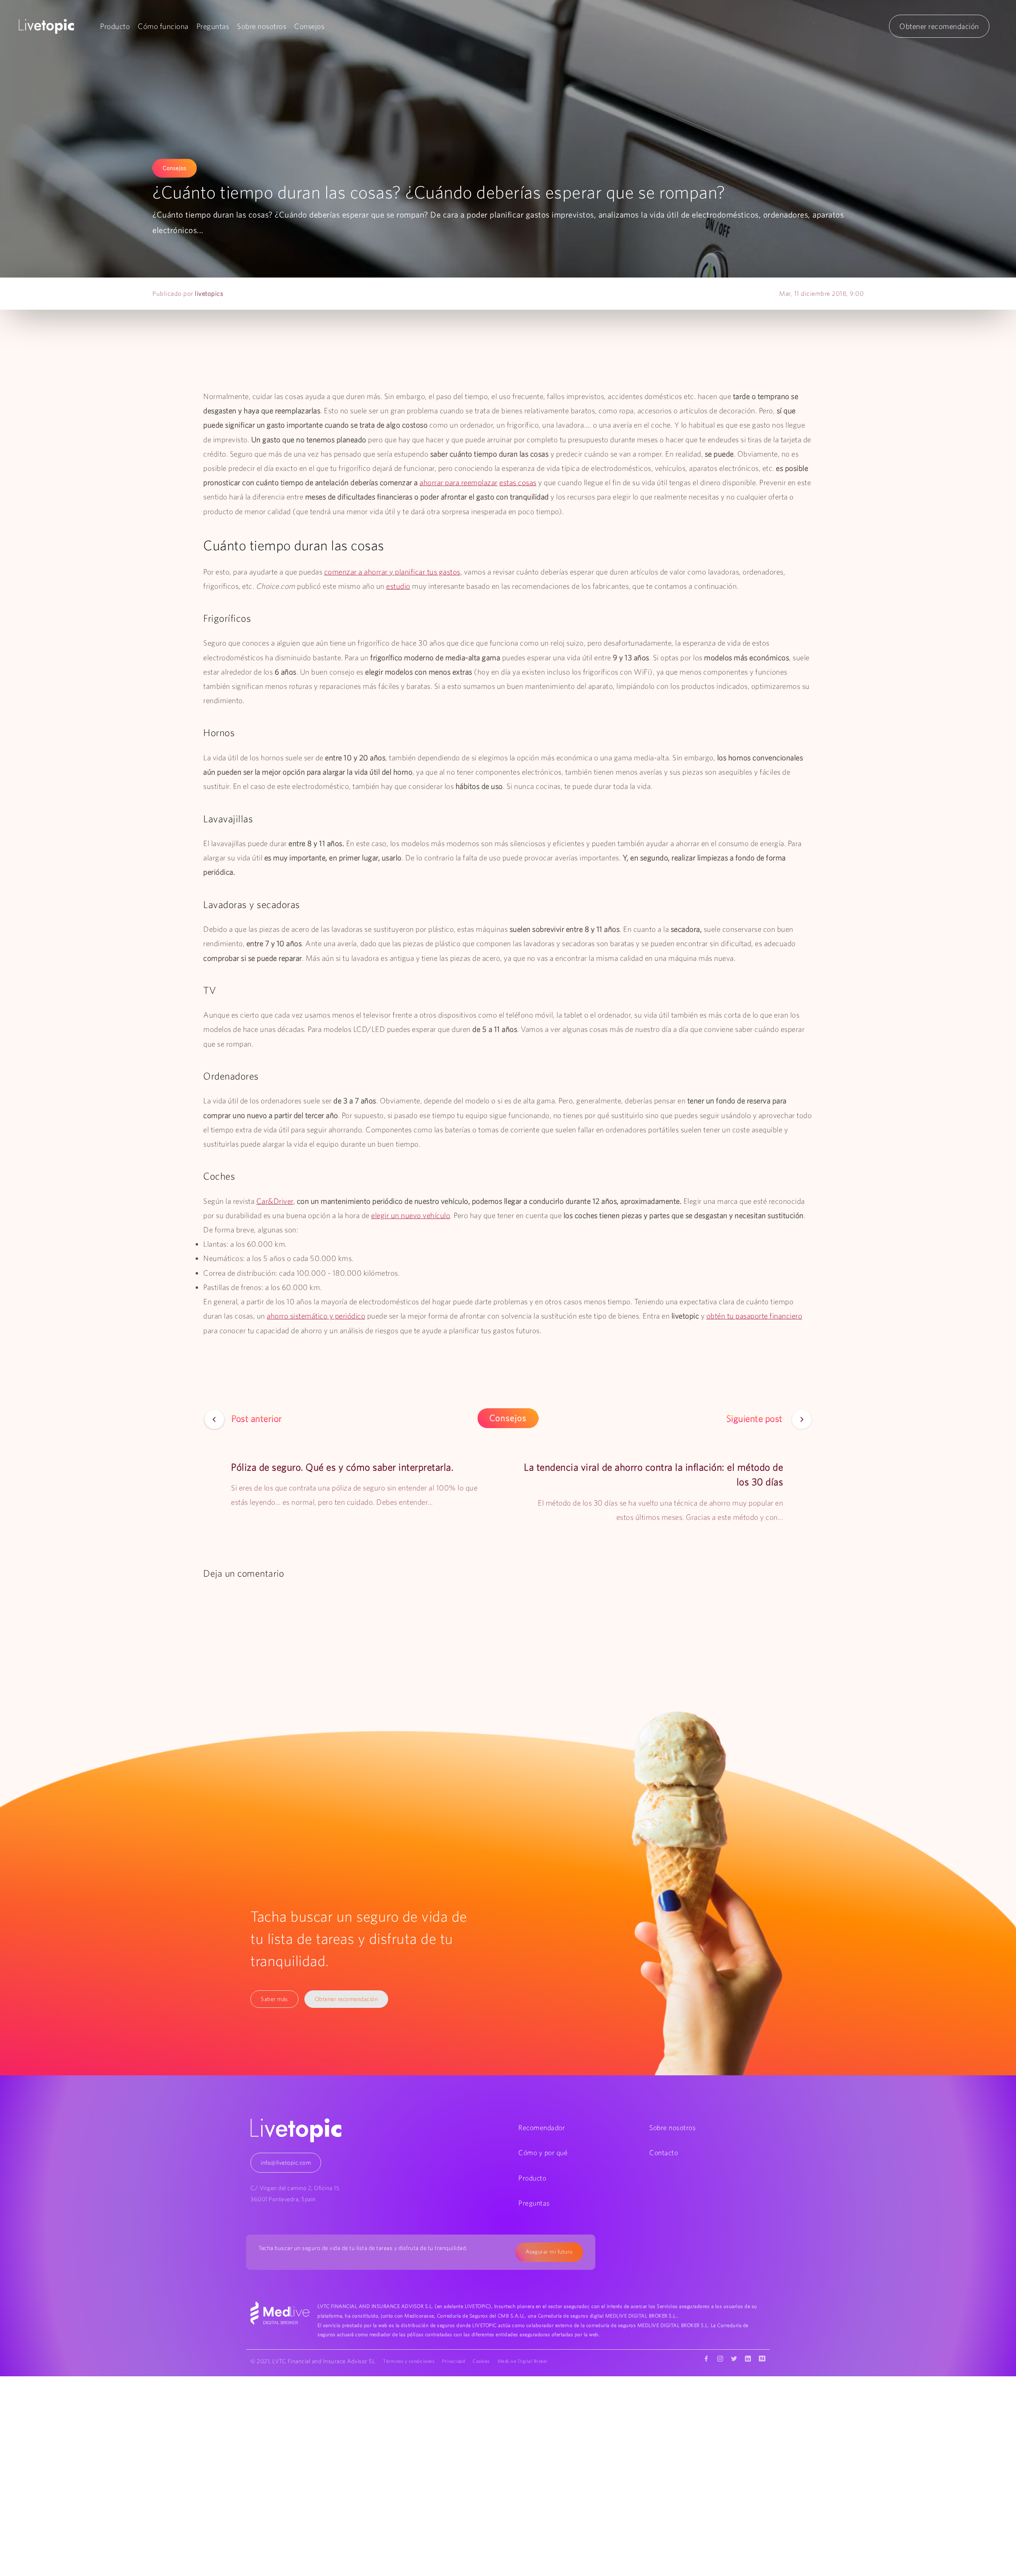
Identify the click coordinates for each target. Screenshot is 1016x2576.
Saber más (274, 1999)
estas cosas (518, 482)
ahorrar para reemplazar (459, 482)
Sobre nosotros (262, 26)
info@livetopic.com (286, 2162)
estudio (398, 586)
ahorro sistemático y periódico (316, 1316)
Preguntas (213, 26)
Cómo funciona (163, 26)
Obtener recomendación (939, 26)
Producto (115, 26)
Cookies (481, 2361)
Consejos (309, 26)
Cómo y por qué (543, 2153)
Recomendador (542, 2128)
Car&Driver (275, 1201)
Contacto (664, 2153)
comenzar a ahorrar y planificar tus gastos (392, 572)
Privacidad (453, 2361)
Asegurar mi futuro (549, 2252)
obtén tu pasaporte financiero (754, 1316)
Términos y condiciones (409, 2361)
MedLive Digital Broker (523, 2361)
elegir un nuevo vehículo (411, 1215)
